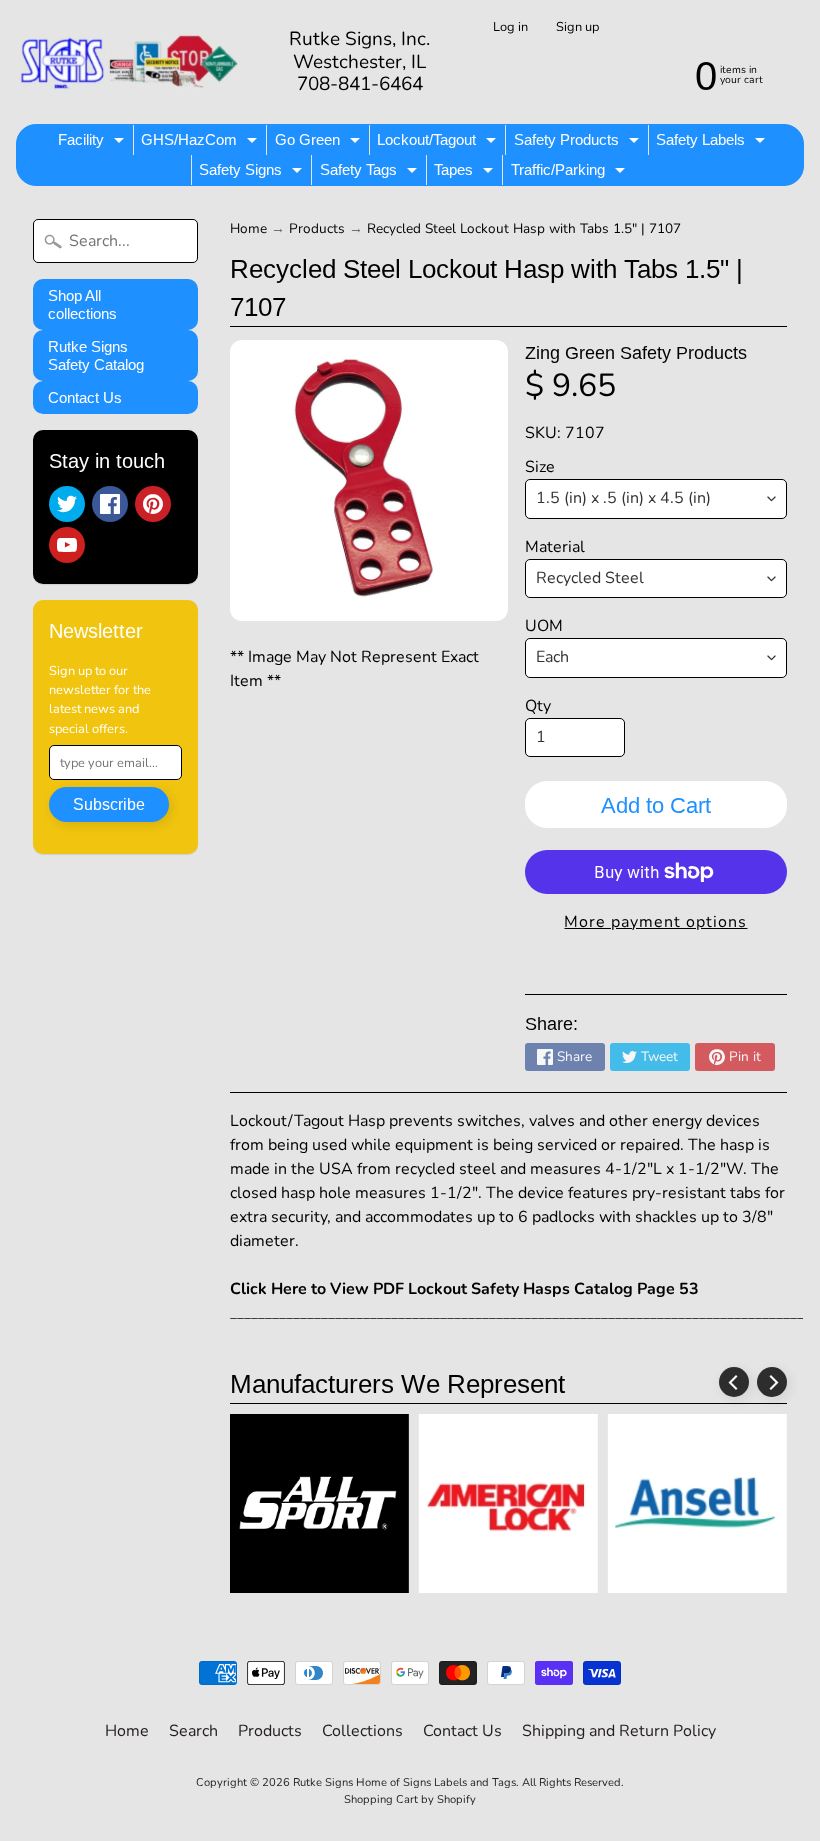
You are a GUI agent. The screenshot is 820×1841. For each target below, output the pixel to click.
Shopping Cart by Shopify (410, 1799)
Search (193, 1731)
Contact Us (85, 397)
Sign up (577, 27)
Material (555, 547)
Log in (510, 27)
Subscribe (109, 804)
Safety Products (579, 143)
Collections (362, 1731)
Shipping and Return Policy (619, 1731)
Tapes (466, 173)
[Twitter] (67, 504)
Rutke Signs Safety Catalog (96, 355)
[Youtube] (67, 545)
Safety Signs (253, 173)
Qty (538, 706)
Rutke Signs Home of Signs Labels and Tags (404, 1782)
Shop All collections (82, 304)
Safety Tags (371, 173)
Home (248, 228)
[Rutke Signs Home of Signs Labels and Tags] (130, 62)
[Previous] (734, 1382)
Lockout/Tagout (439, 143)
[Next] (772, 1382)
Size (540, 467)
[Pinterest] (153, 504)
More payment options (655, 922)
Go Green (320, 143)
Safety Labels (713, 143)
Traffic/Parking (570, 173)
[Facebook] (110, 504)
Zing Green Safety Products (636, 353)
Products (317, 228)
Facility (93, 143)
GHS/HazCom (201, 143)
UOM (544, 626)
